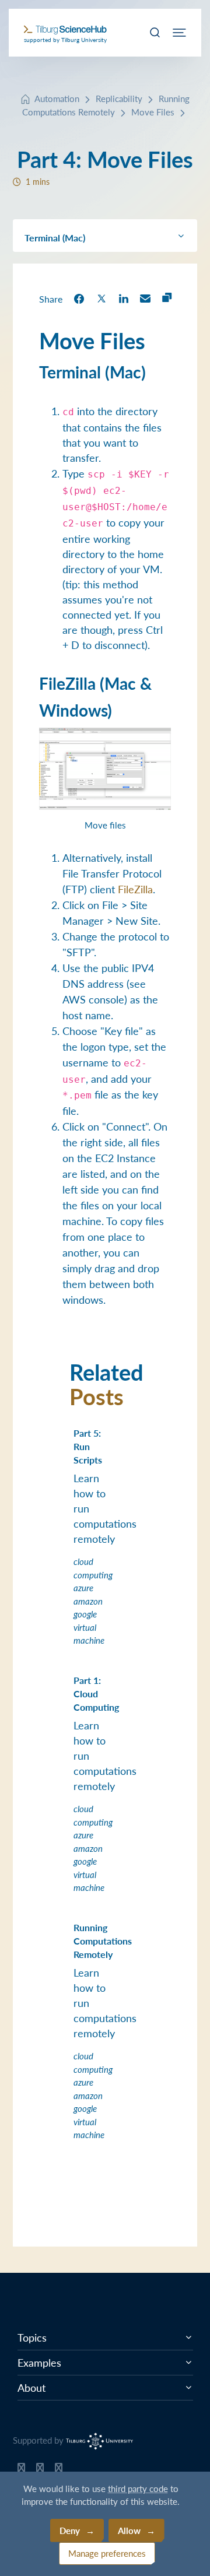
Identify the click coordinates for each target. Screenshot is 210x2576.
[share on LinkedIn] (124, 298)
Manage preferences (107, 2553)
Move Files (153, 112)
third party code (138, 2488)
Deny (70, 2530)
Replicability (119, 98)
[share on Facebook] (79, 298)
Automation (57, 98)
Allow (129, 2530)
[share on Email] (145, 298)
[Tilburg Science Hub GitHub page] (21, 2470)
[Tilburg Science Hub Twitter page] (40, 2470)
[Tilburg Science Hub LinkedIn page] (59, 2470)
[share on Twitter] (101, 298)
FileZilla (135, 889)
